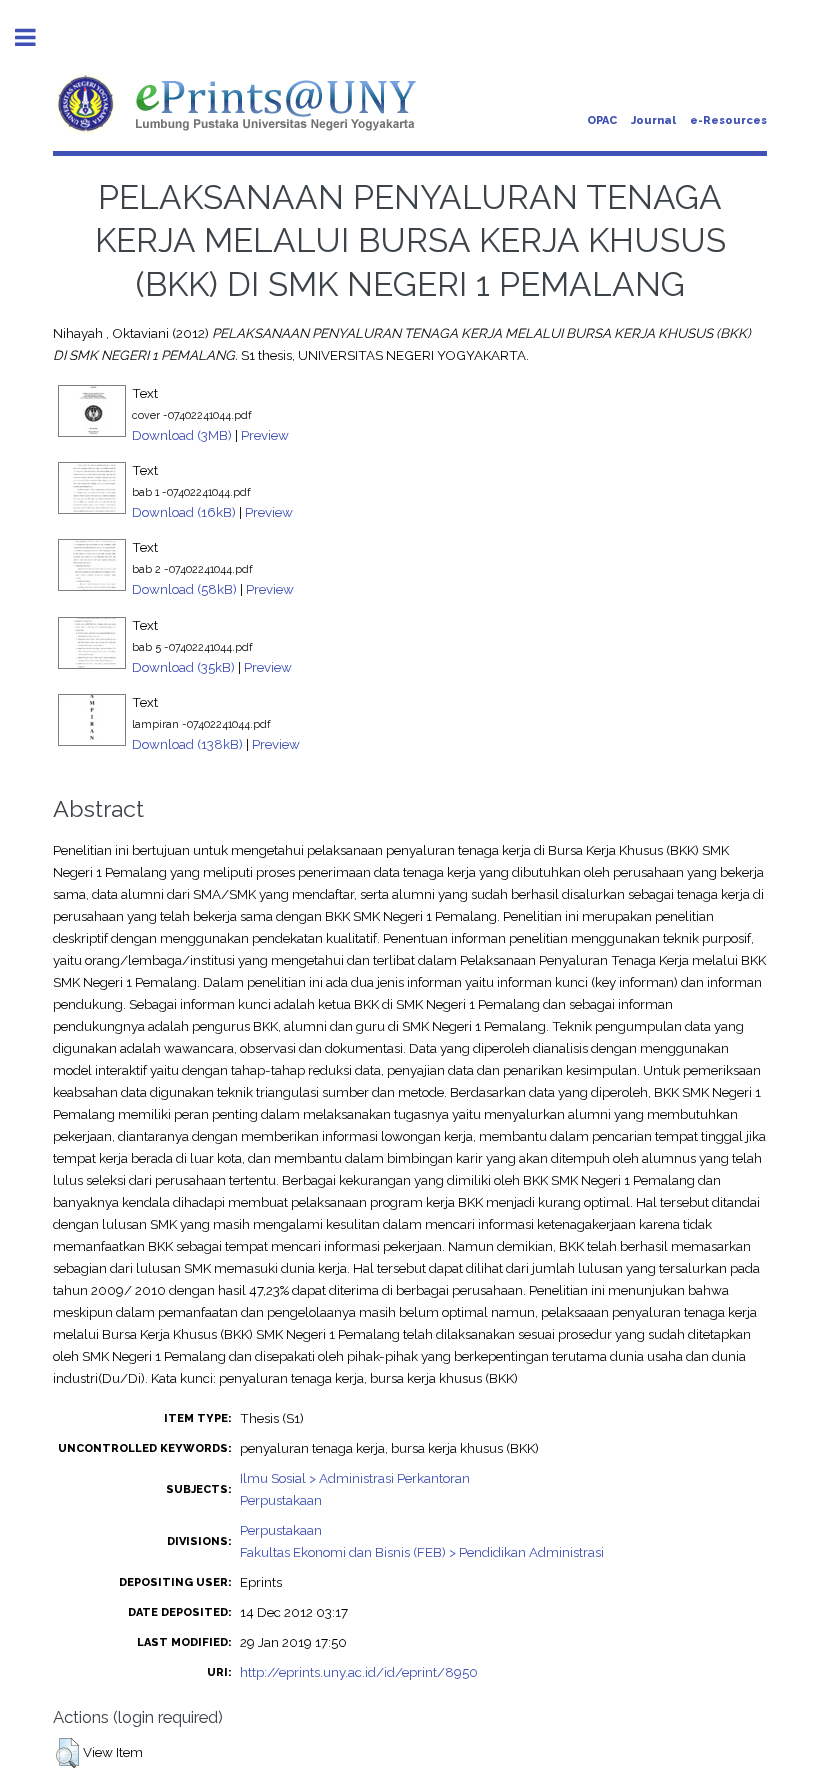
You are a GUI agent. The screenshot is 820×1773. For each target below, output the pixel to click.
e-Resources (728, 120)
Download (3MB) (182, 435)
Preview (265, 435)
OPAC (602, 120)
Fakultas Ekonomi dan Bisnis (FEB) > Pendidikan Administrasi (422, 1552)
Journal (653, 120)
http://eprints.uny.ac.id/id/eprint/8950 (359, 1672)
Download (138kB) (187, 744)
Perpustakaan (281, 1500)
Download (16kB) (184, 512)
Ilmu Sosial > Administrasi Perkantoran (355, 1478)
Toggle (36, 37)
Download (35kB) (183, 667)
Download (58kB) (184, 589)
